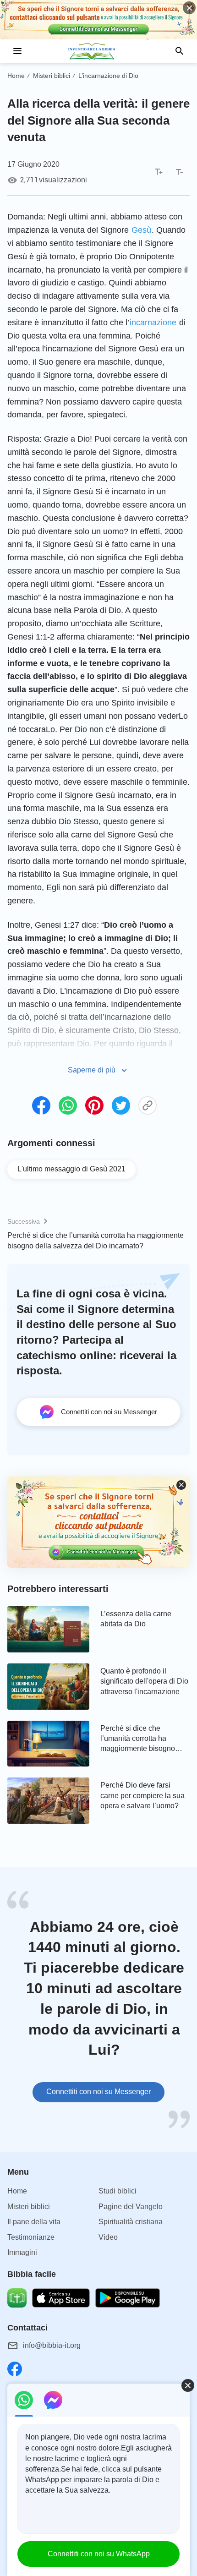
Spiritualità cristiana (131, 2222)
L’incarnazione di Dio (108, 76)
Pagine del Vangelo (131, 2207)
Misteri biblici (52, 76)
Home (16, 76)
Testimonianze (31, 2237)
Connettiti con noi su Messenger (98, 2092)
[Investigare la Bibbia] (98, 51)
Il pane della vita (34, 2222)
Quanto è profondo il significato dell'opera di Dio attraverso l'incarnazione (144, 1681)
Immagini (22, 2252)
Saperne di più (92, 1070)
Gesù (141, 230)
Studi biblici (118, 2191)
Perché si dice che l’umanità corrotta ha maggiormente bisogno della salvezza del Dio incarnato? (96, 1240)
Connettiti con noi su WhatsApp (99, 2554)
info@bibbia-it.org (52, 2345)
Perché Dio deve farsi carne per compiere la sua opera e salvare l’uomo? (142, 1795)
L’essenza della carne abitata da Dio (136, 1619)
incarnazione (153, 323)
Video (108, 2237)
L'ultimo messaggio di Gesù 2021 (71, 1169)
